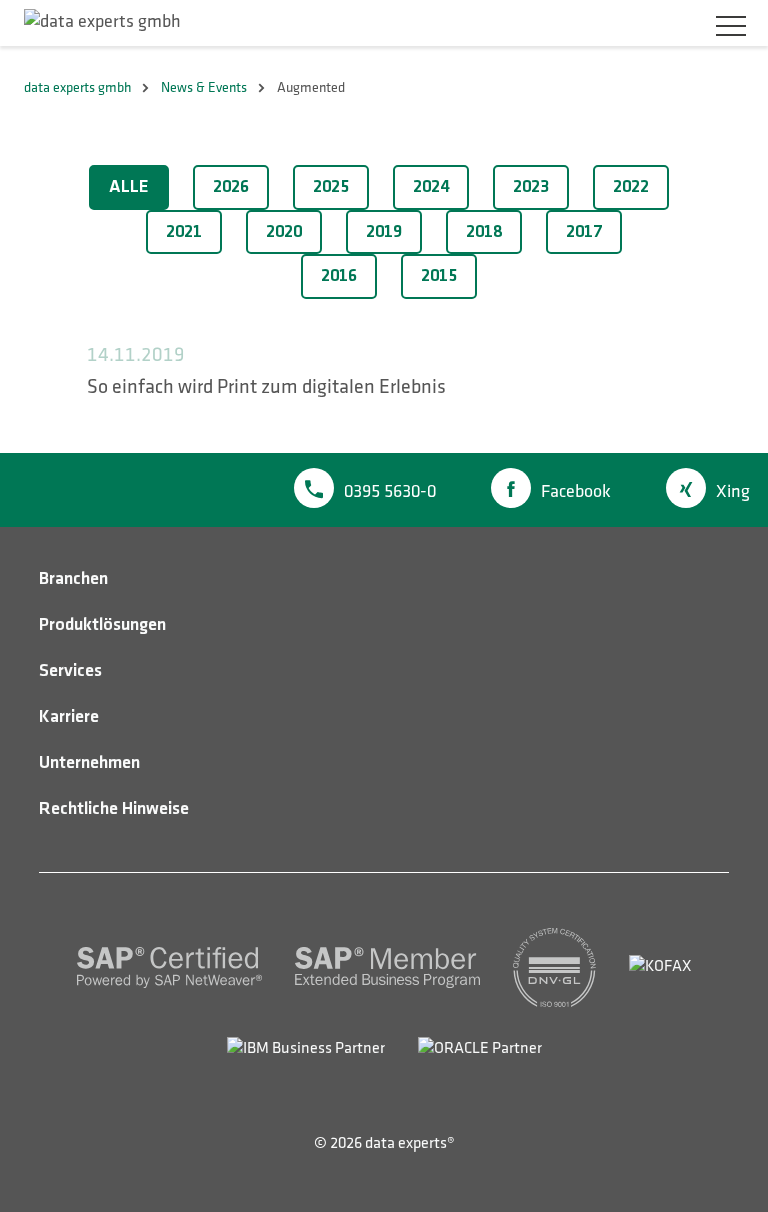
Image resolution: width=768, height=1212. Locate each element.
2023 (531, 187)
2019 (384, 232)
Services (70, 671)
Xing (733, 492)
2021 (184, 232)
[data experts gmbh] (102, 22)
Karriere (69, 717)
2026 (231, 187)
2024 (431, 187)
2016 (339, 276)
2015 (439, 276)
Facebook (576, 492)
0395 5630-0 (390, 492)
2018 (484, 232)
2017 (584, 232)
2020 (284, 232)
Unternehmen (89, 763)
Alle (129, 187)
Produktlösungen (102, 625)
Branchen (73, 579)
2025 (331, 187)
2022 (631, 187)
